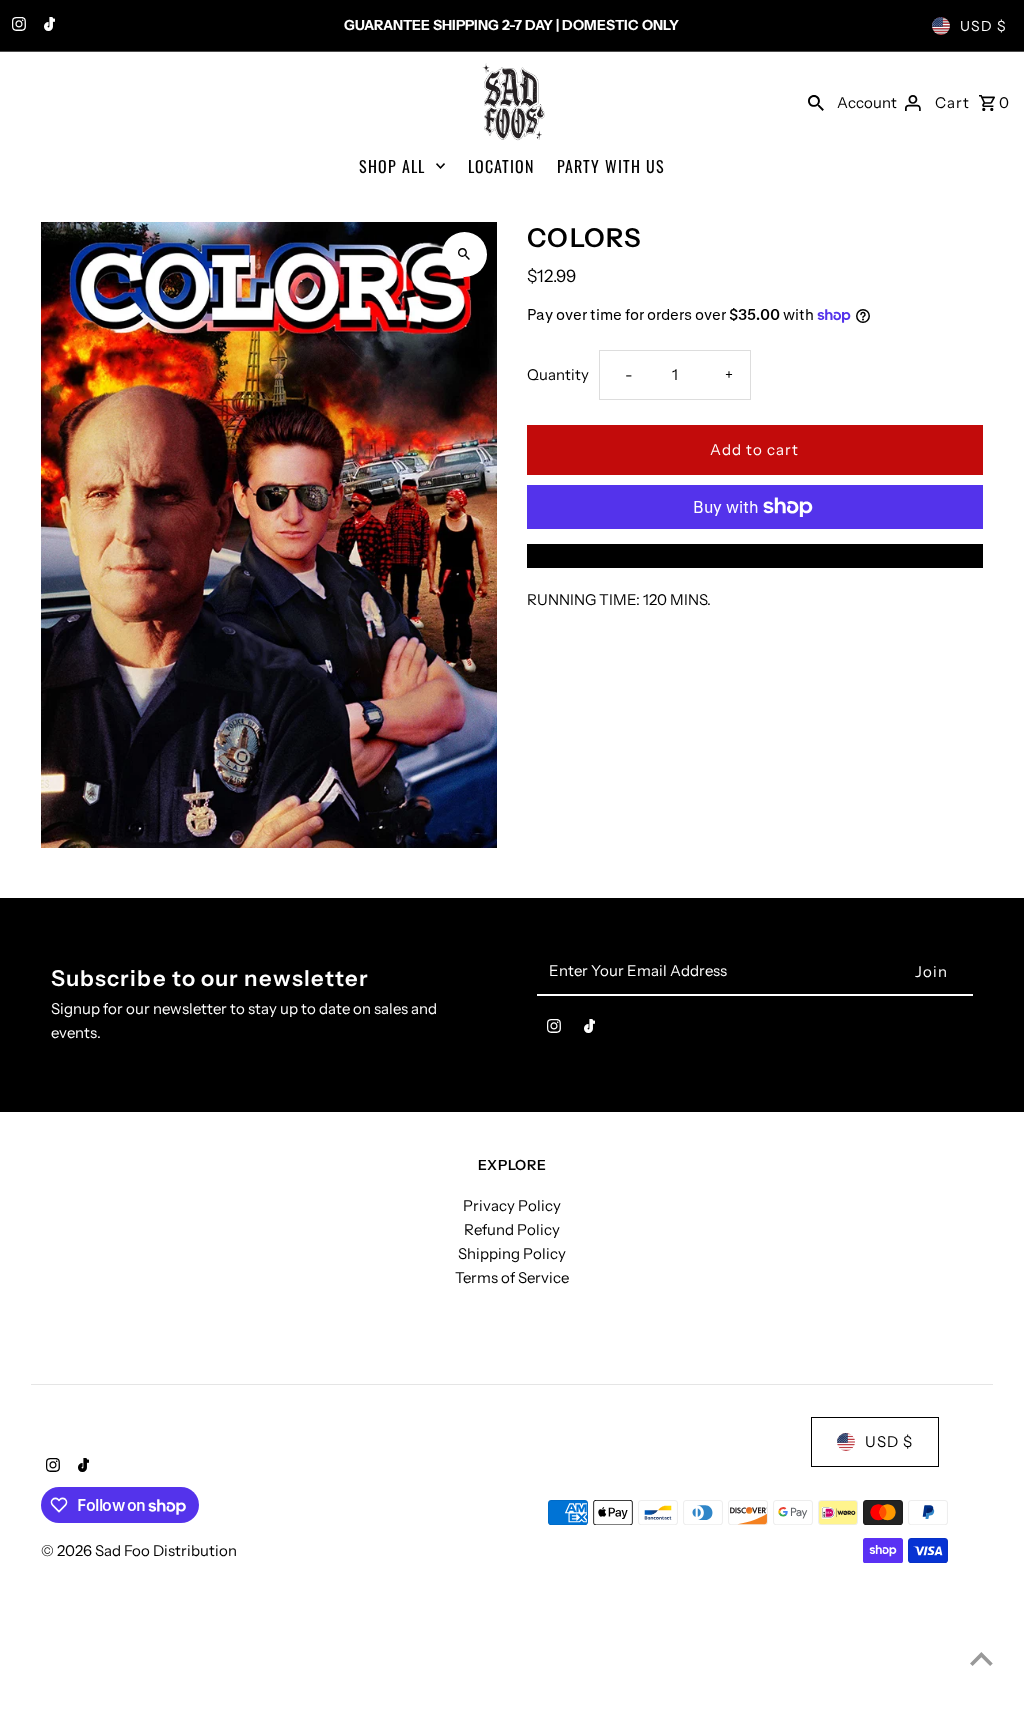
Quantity (558, 374)
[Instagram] (16, 26)
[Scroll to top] (981, 1658)
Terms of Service (512, 1277)
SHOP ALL (392, 166)
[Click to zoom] (464, 254)
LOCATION (501, 166)
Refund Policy (512, 1229)
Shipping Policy (512, 1253)
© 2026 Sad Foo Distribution (139, 1550)
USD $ (983, 26)
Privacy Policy (512, 1205)
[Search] (816, 102)
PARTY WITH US (611, 166)
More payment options (755, 555)
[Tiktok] (47, 26)
